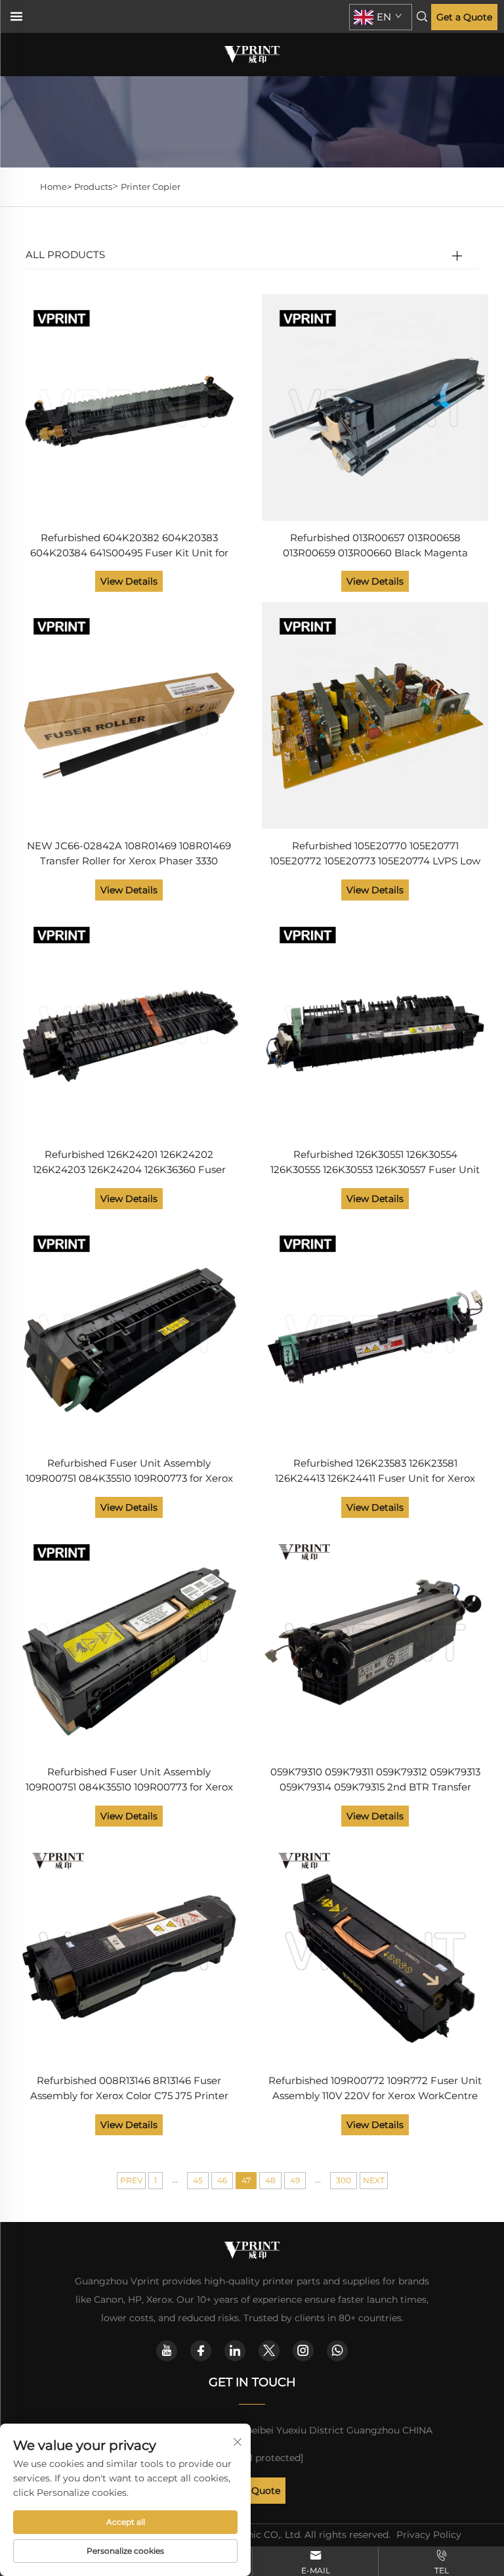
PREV (131, 2180)
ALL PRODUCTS (65, 255)
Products (93, 187)
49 (295, 2180)
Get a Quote (464, 17)
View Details (129, 581)
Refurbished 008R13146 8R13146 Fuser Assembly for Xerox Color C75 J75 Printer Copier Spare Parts (129, 2089)
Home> (56, 187)
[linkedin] (235, 2351)
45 (198, 2180)
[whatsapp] (337, 2351)
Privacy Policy (429, 2535)
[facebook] (201, 2351)
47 (246, 2180)
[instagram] (303, 2351)
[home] (252, 54)
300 (344, 2180)
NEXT (374, 2180)
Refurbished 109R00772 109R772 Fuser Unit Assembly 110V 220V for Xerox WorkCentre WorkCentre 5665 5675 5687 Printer (375, 2089)
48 (270, 2180)
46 (222, 2180)
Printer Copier (151, 187)
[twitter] (269, 2351)
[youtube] (167, 2351)
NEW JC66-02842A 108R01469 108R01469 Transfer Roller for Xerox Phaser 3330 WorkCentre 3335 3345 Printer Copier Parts (129, 854)
